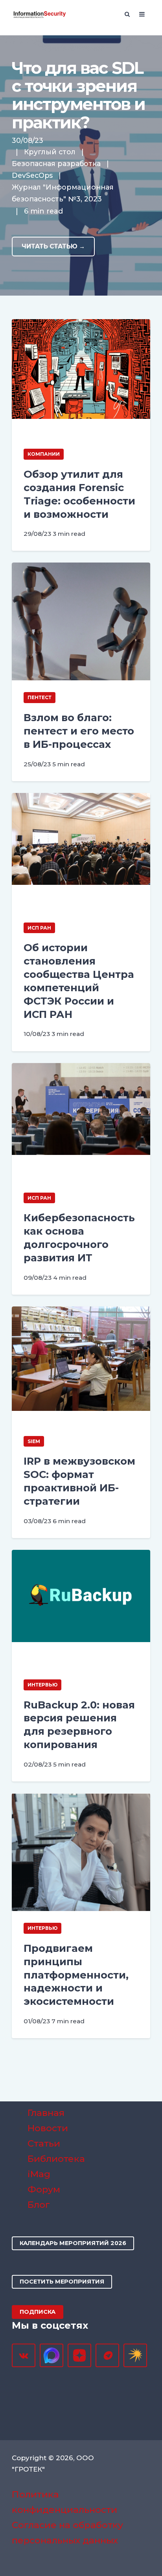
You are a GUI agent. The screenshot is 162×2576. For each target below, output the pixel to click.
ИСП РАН (39, 928)
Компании (44, 454)
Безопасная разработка (56, 164)
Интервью (42, 1685)
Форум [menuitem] (44, 2189)
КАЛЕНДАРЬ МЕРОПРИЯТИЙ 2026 (73, 2243)
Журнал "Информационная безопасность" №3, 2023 (63, 193)
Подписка (38, 2312)
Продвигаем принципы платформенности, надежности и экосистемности (76, 1975)
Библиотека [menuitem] (56, 2159)
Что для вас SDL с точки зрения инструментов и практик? (78, 95)
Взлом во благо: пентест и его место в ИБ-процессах (79, 731)
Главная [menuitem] (46, 2113)
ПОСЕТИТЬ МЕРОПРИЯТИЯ (62, 2282)
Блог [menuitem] (39, 2205)
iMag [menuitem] (39, 2174)
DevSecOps (32, 175)
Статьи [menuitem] (44, 2143)
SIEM (34, 1441)
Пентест (40, 697)
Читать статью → (53, 246)
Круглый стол (50, 152)
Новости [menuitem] (48, 2128)
